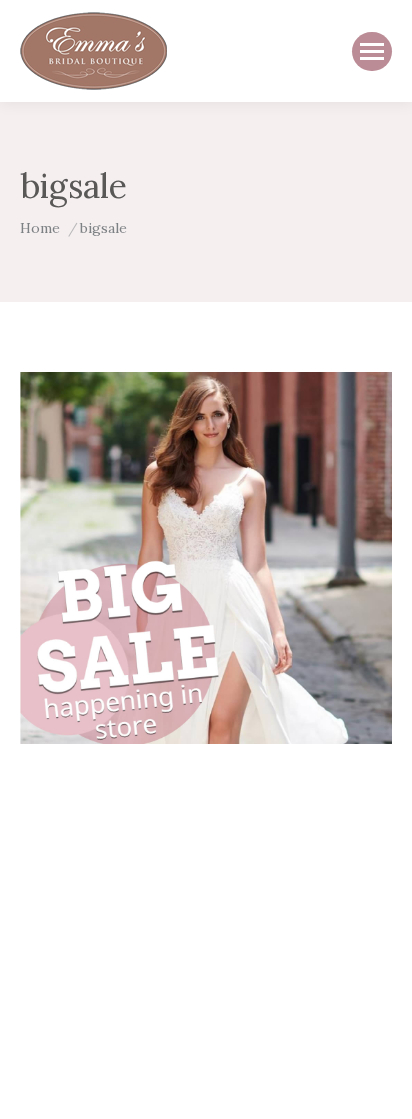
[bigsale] (206, 558)
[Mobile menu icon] (372, 51)
